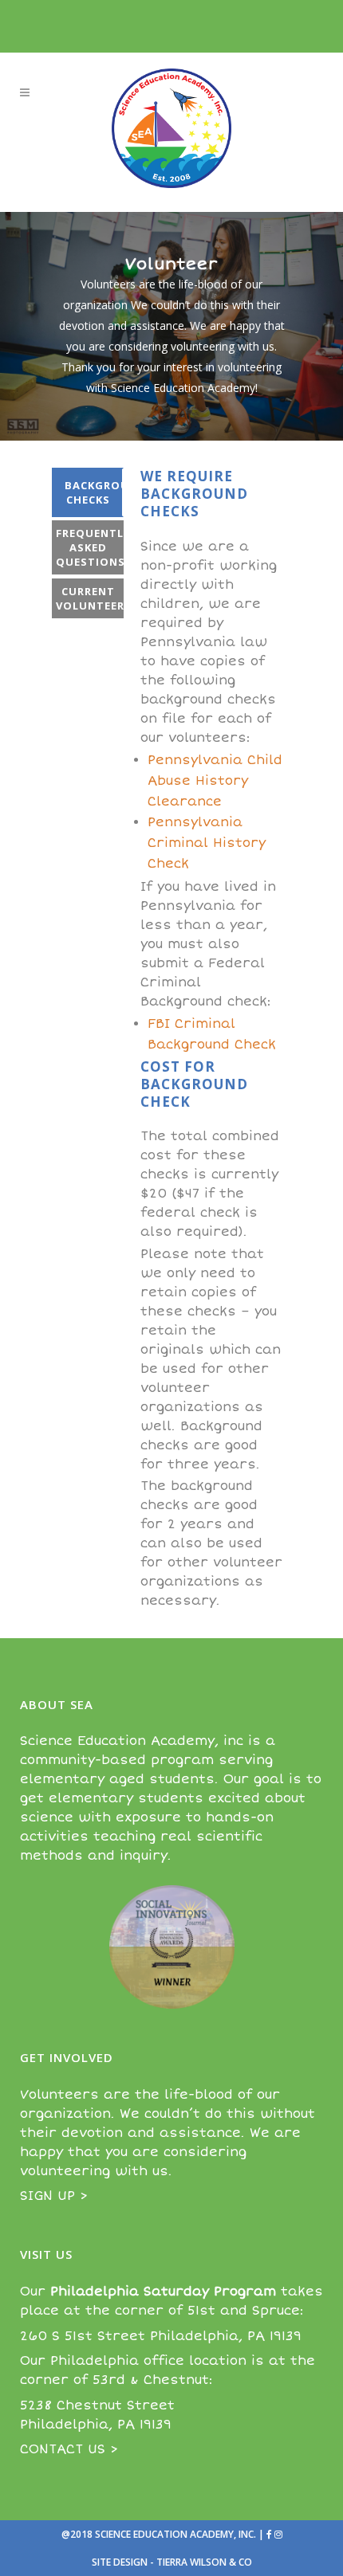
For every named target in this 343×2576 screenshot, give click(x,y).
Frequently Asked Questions (90, 547)
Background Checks (94, 492)
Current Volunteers (90, 598)
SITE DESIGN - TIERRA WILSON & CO (172, 2562)
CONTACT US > (69, 2449)
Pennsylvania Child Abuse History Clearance (215, 781)
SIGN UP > (54, 2196)
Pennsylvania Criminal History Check (207, 843)
